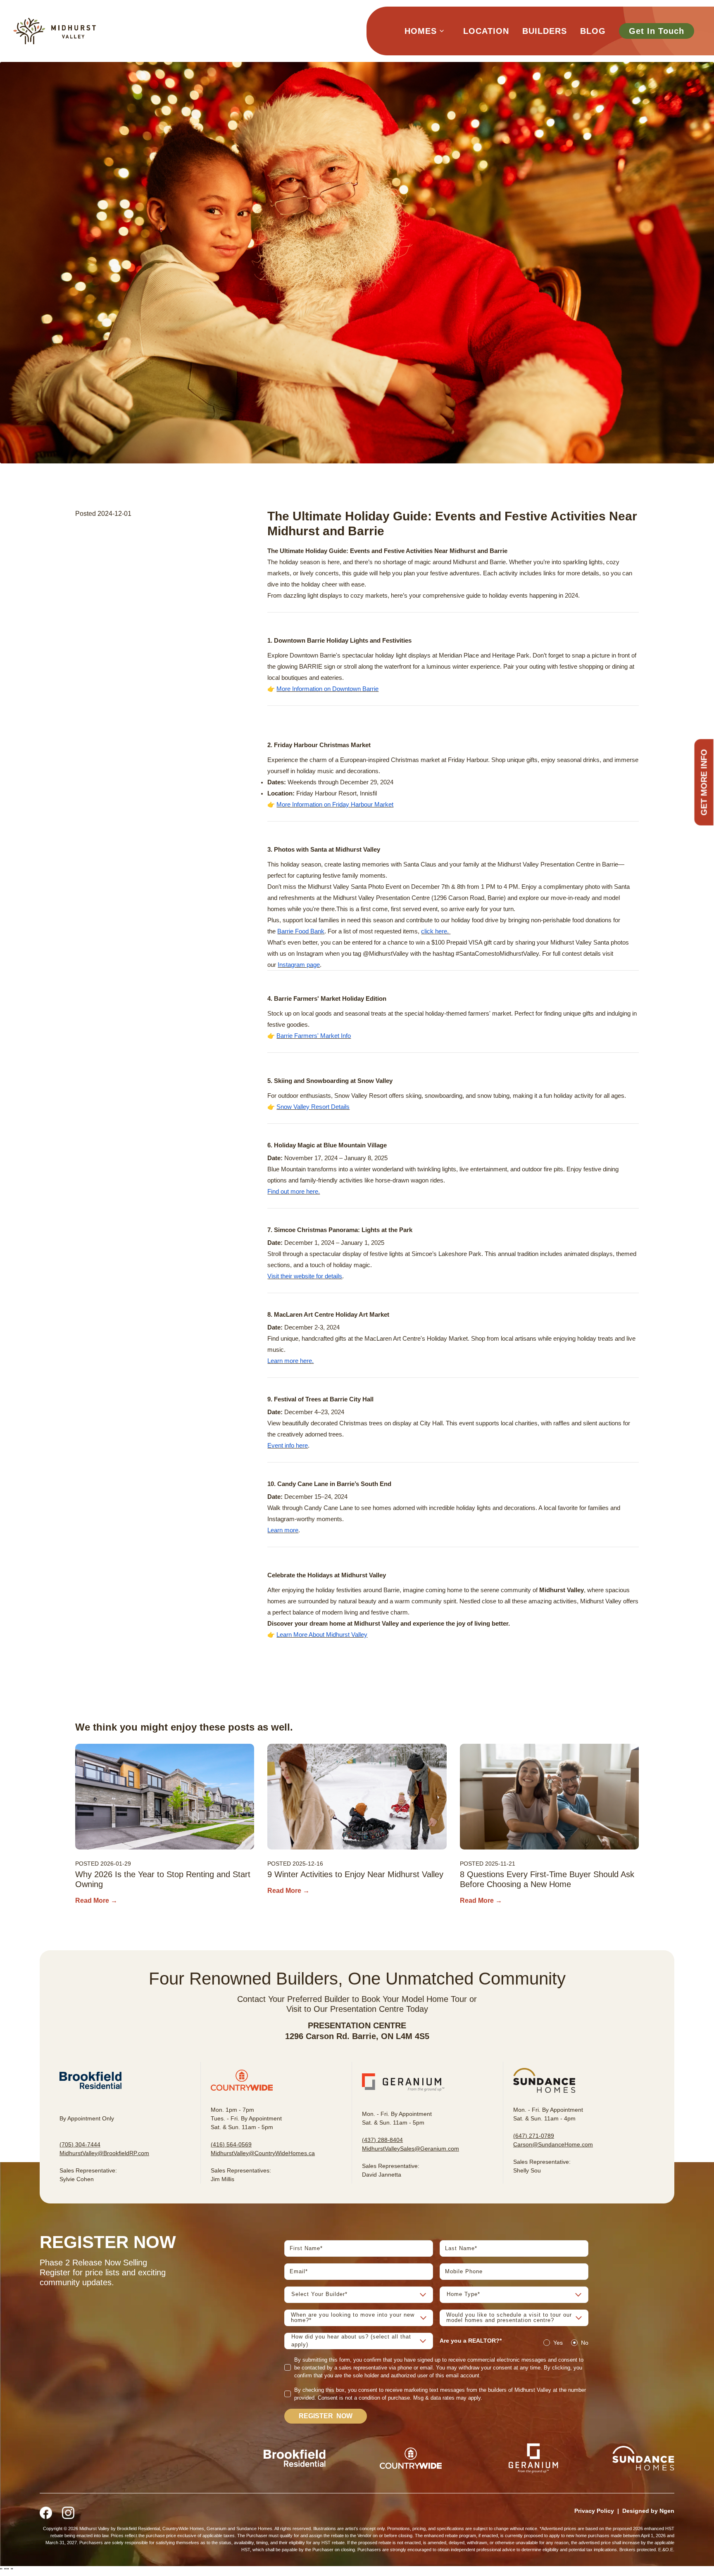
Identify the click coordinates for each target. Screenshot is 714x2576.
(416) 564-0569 (231, 2144)
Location (486, 31)
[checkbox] (288, 2367)
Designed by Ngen (648, 2511)
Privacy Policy (594, 2511)
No (585, 2343)
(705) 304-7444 (80, 2144)
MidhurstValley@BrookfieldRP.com (104, 2153)
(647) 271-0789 (534, 2136)
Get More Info (704, 782)
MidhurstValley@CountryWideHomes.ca (263, 2153)
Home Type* (463, 2294)
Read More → (96, 1901)
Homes (421, 31)
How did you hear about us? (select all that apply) (351, 2341)
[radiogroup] (566, 2343)
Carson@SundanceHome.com (553, 2144)
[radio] (547, 2343)
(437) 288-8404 (382, 2140)
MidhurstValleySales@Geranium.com (411, 2149)
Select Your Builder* (319, 2294)
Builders (545, 31)
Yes (558, 2343)
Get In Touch (657, 31)
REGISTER (326, 2416)
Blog (593, 31)
